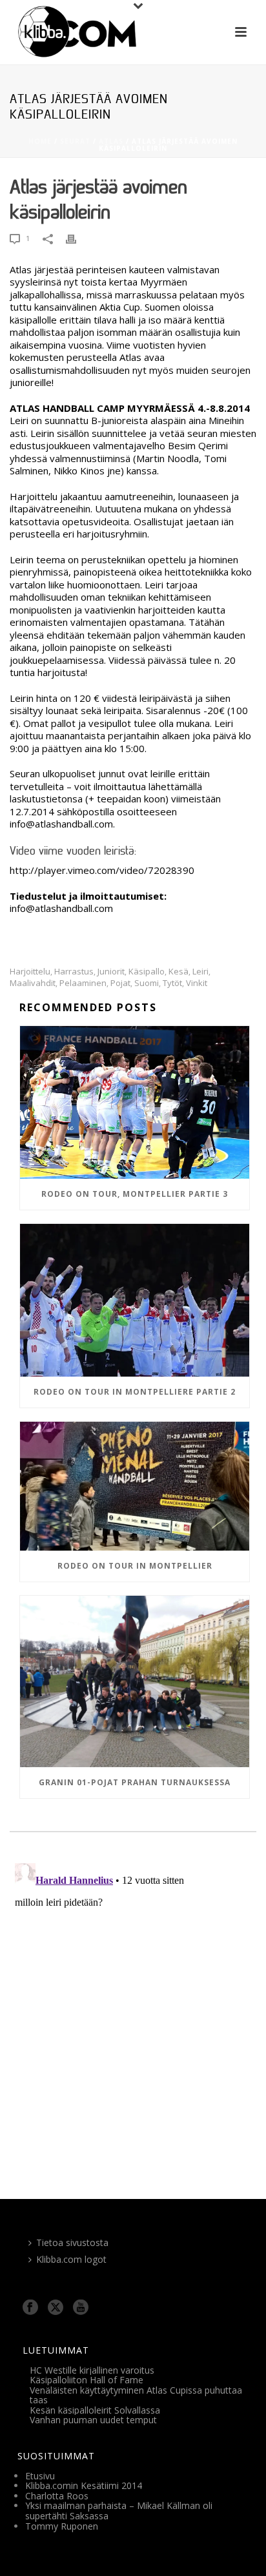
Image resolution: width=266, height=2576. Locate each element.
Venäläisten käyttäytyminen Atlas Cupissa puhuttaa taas (136, 2395)
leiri (200, 972)
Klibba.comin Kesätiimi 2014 (84, 2485)
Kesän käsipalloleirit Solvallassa (95, 2410)
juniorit (111, 972)
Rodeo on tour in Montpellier (135, 1566)
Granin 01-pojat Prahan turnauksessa (135, 1782)
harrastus (74, 972)
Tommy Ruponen (62, 2526)
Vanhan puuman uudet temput (93, 2420)
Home (40, 141)
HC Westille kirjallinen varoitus (92, 2370)
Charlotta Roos (57, 2496)
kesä (179, 972)
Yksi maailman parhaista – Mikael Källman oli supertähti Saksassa (119, 2511)
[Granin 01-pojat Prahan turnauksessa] (135, 1681)
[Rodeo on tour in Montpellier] (135, 1486)
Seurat (75, 141)
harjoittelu (30, 972)
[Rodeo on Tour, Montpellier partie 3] (135, 1102)
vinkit (197, 983)
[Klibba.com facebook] (30, 2308)
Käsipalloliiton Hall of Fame (87, 2380)
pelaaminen (83, 983)
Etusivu (40, 2476)
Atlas (111, 141)
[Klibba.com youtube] (81, 2308)
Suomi (147, 983)
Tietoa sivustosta (72, 2242)
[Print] (77, 239)
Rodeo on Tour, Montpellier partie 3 (135, 1194)
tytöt (172, 983)
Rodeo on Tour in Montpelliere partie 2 (135, 1392)
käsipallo (147, 972)
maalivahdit (33, 983)
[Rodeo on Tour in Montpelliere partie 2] (135, 1300)
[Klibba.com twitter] (56, 2308)
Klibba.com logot (71, 2259)
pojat (120, 983)
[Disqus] (133, 2019)
